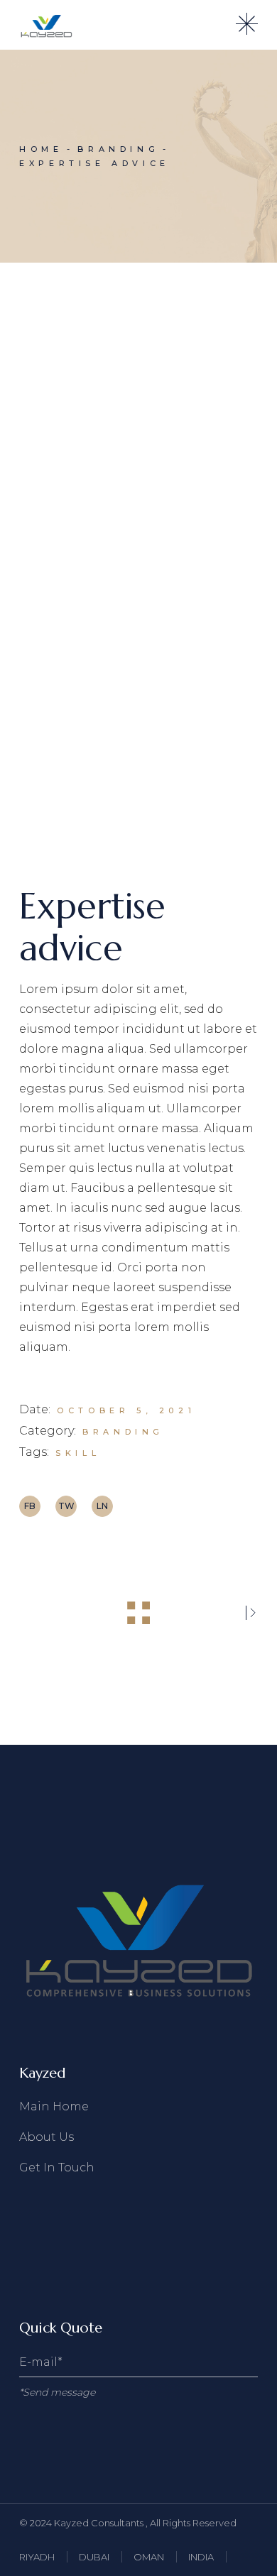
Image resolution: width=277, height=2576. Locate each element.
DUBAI (94, 2557)
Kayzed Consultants (100, 2523)
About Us (47, 2137)
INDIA (201, 2557)
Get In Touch (57, 2167)
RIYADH (37, 2557)
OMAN (149, 2557)
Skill (78, 1453)
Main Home (54, 2106)
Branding (123, 1432)
